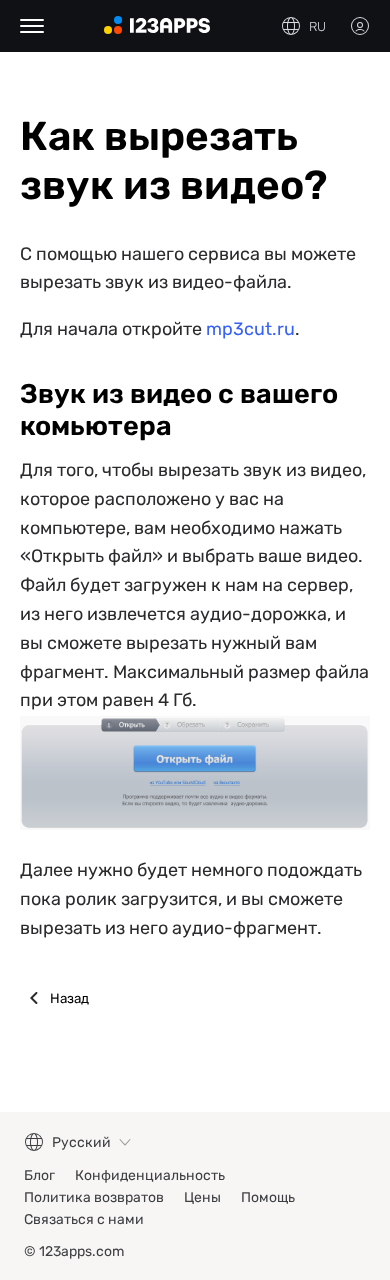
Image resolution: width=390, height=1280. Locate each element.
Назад (69, 998)
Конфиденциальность (150, 1175)
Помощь (268, 1197)
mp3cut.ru (250, 329)
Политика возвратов (94, 1197)
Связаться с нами (84, 1219)
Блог (39, 1175)
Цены (202, 1197)
